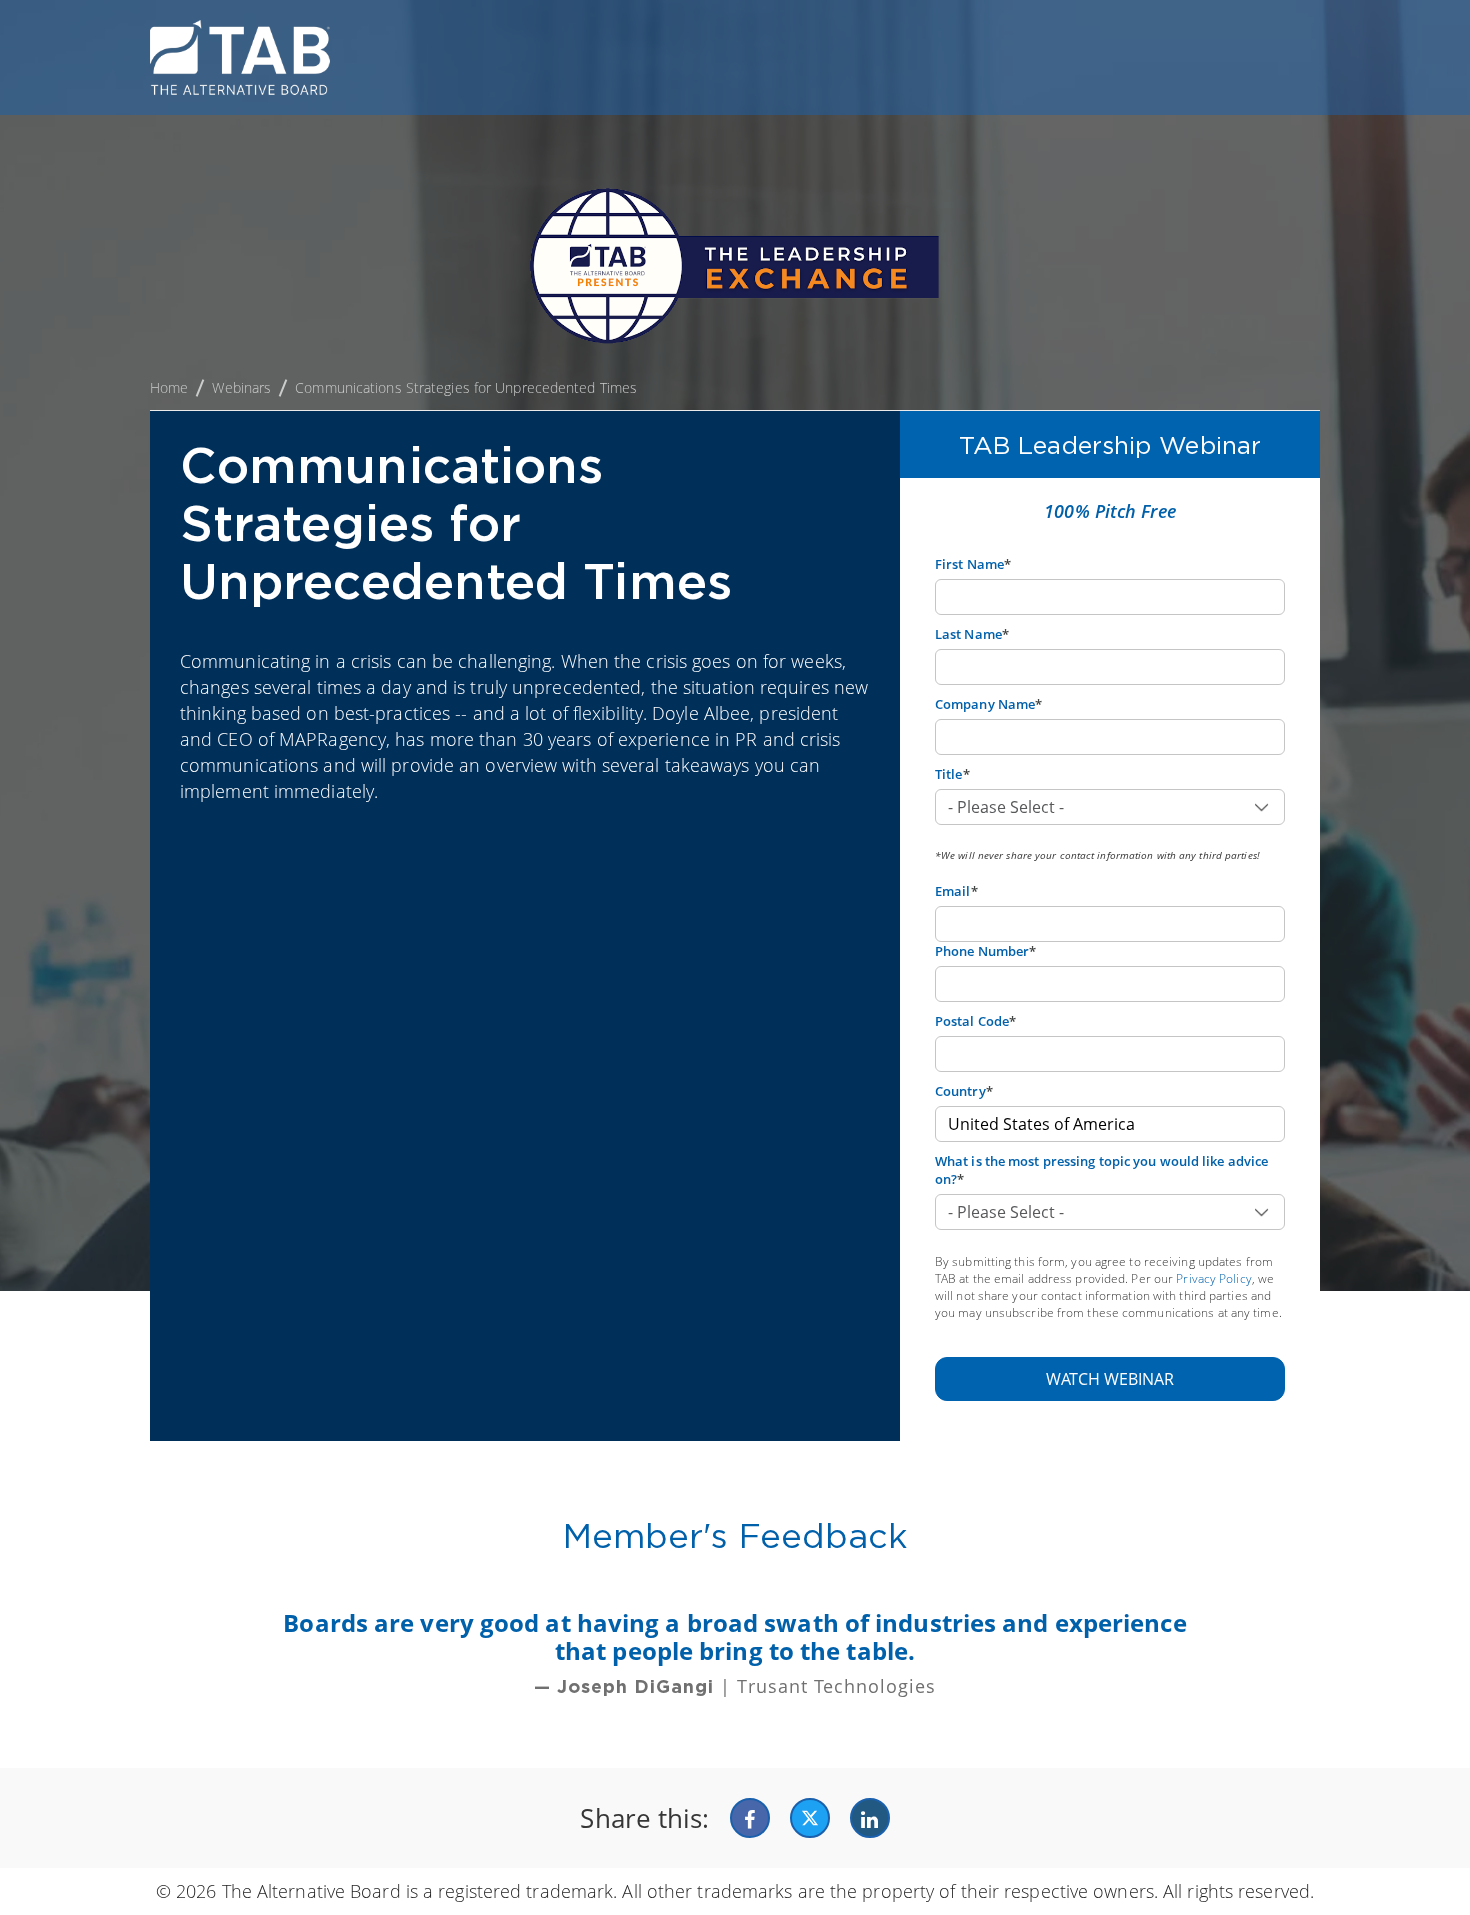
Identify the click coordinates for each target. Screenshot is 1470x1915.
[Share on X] (810, 1818)
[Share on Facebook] (750, 1818)
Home (169, 387)
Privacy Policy (1213, 1278)
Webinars (241, 387)
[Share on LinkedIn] (870, 1818)
